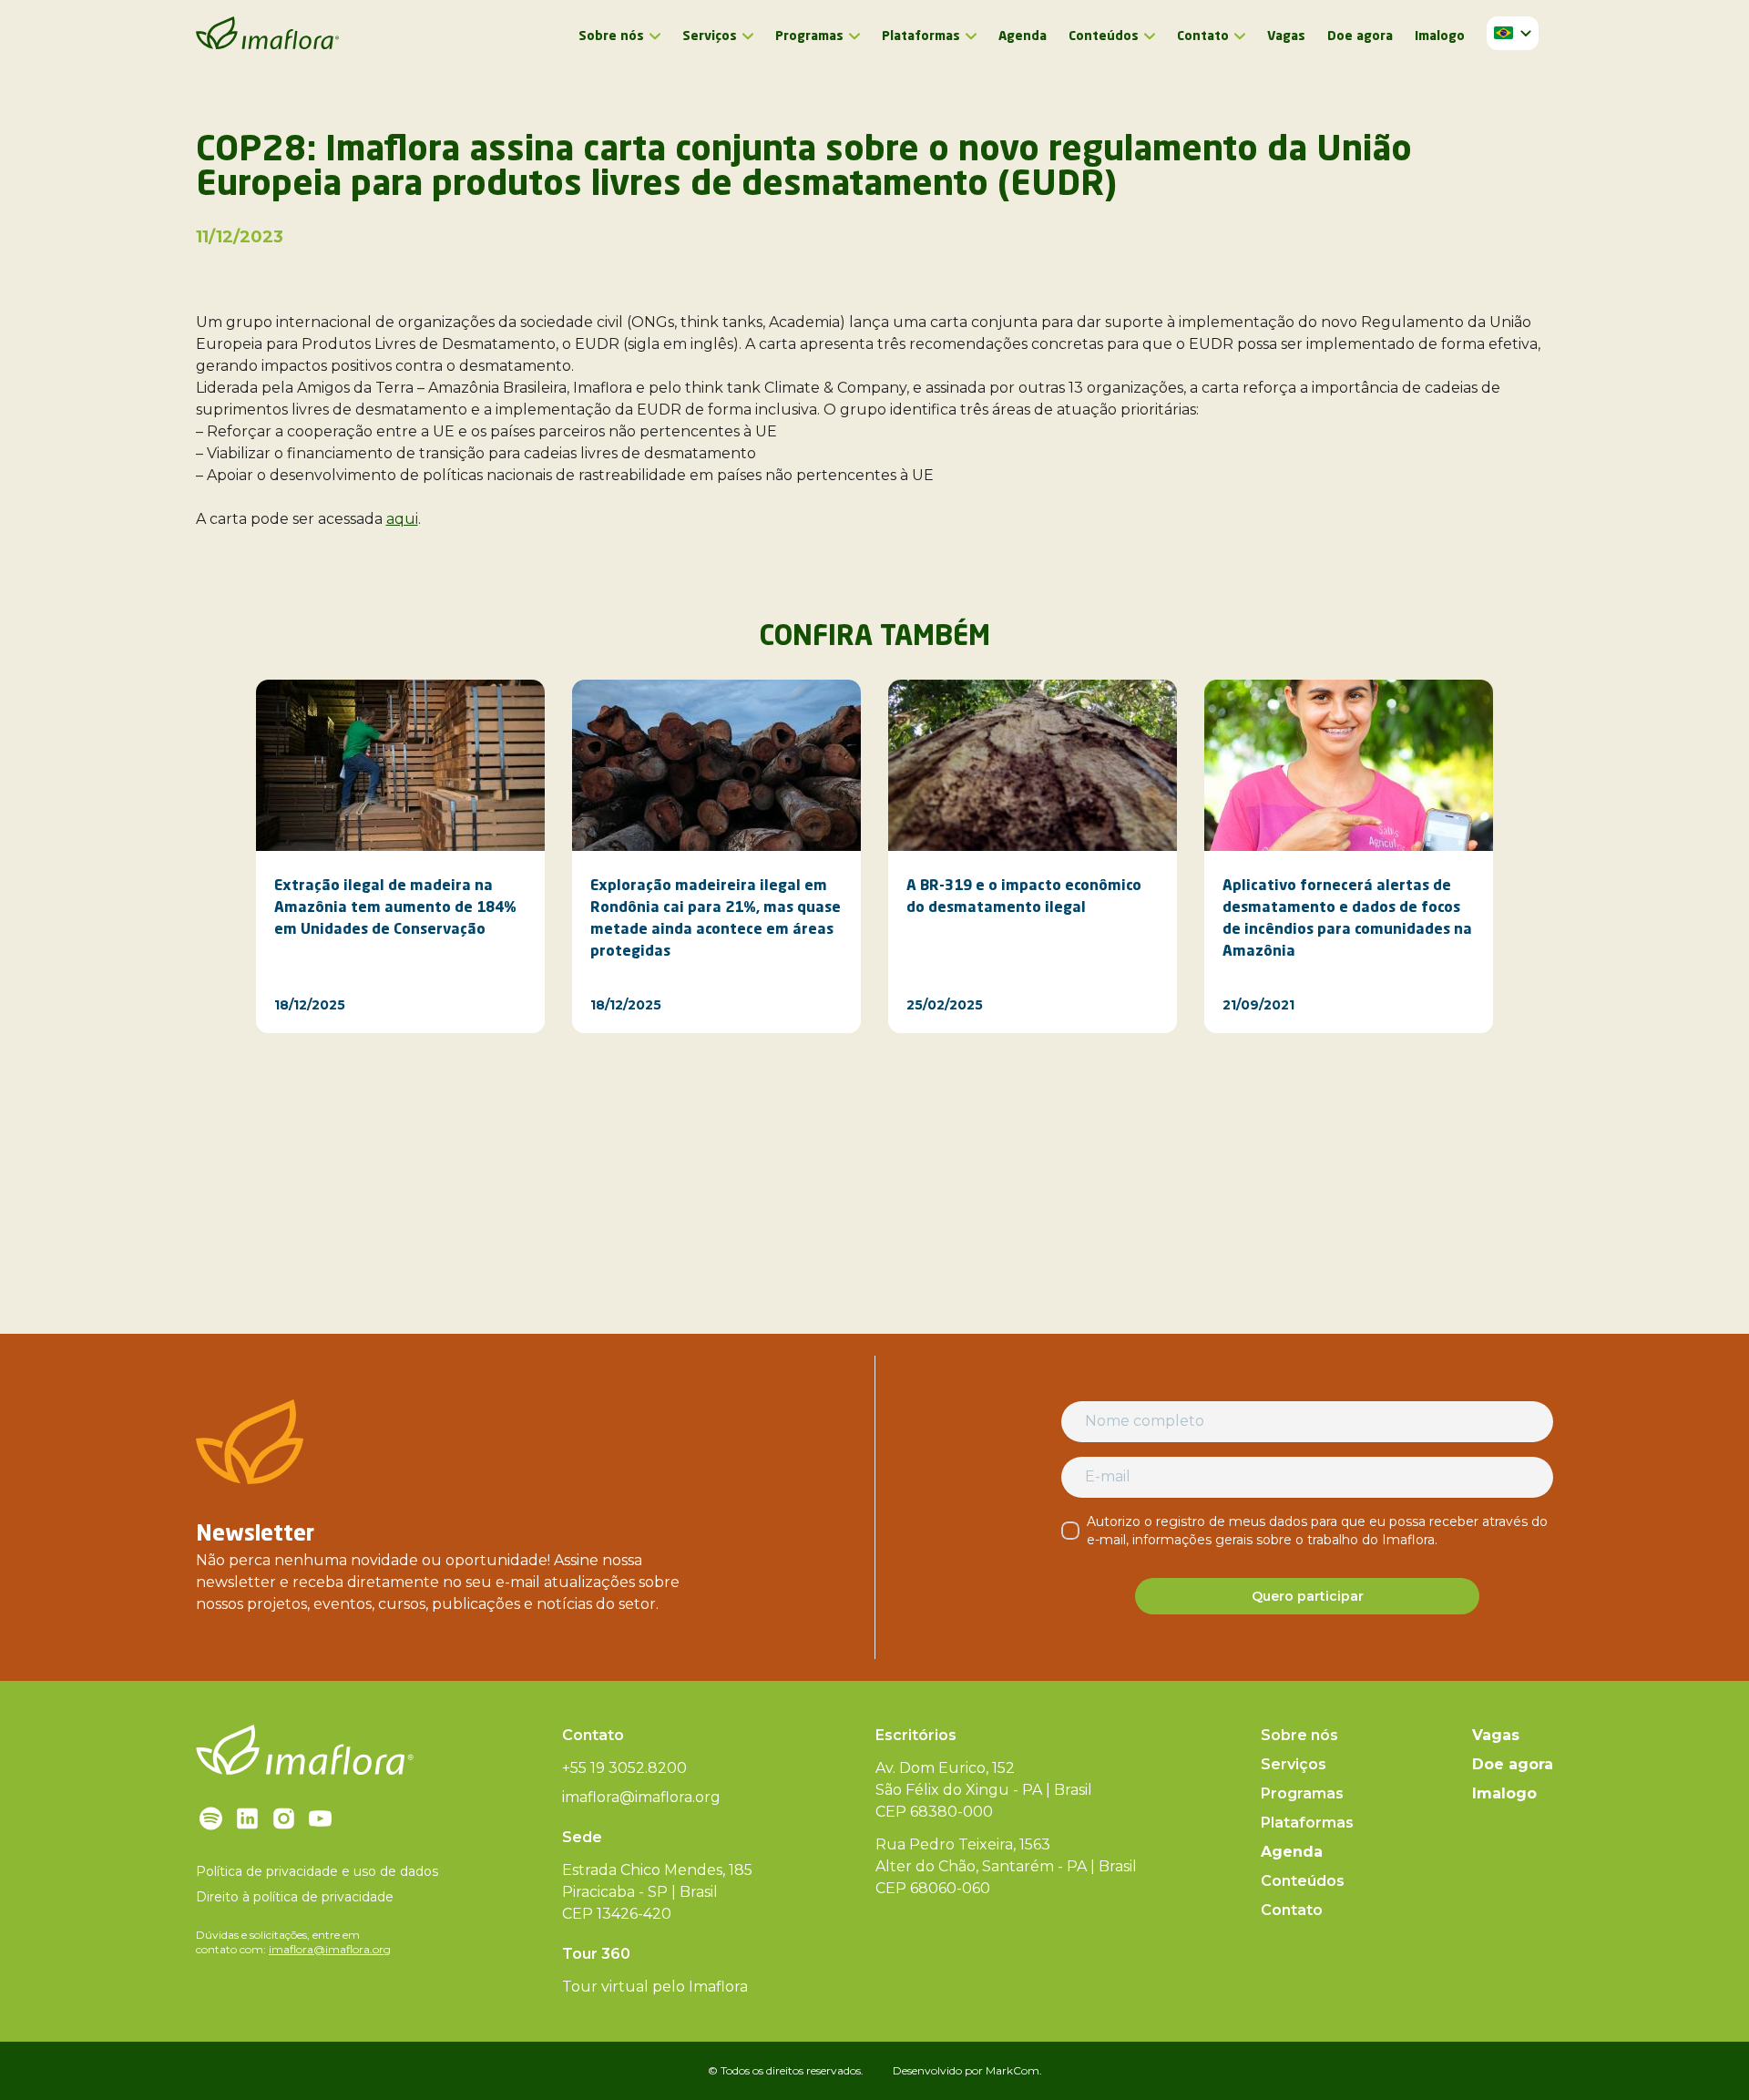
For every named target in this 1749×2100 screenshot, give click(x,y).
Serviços (710, 36)
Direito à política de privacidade (295, 1897)
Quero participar (1308, 1596)
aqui (402, 519)
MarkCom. (1014, 2070)
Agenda (1023, 36)
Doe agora (1360, 36)
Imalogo (1440, 36)
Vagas (1286, 36)
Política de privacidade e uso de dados (317, 1871)
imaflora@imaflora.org (330, 1949)
